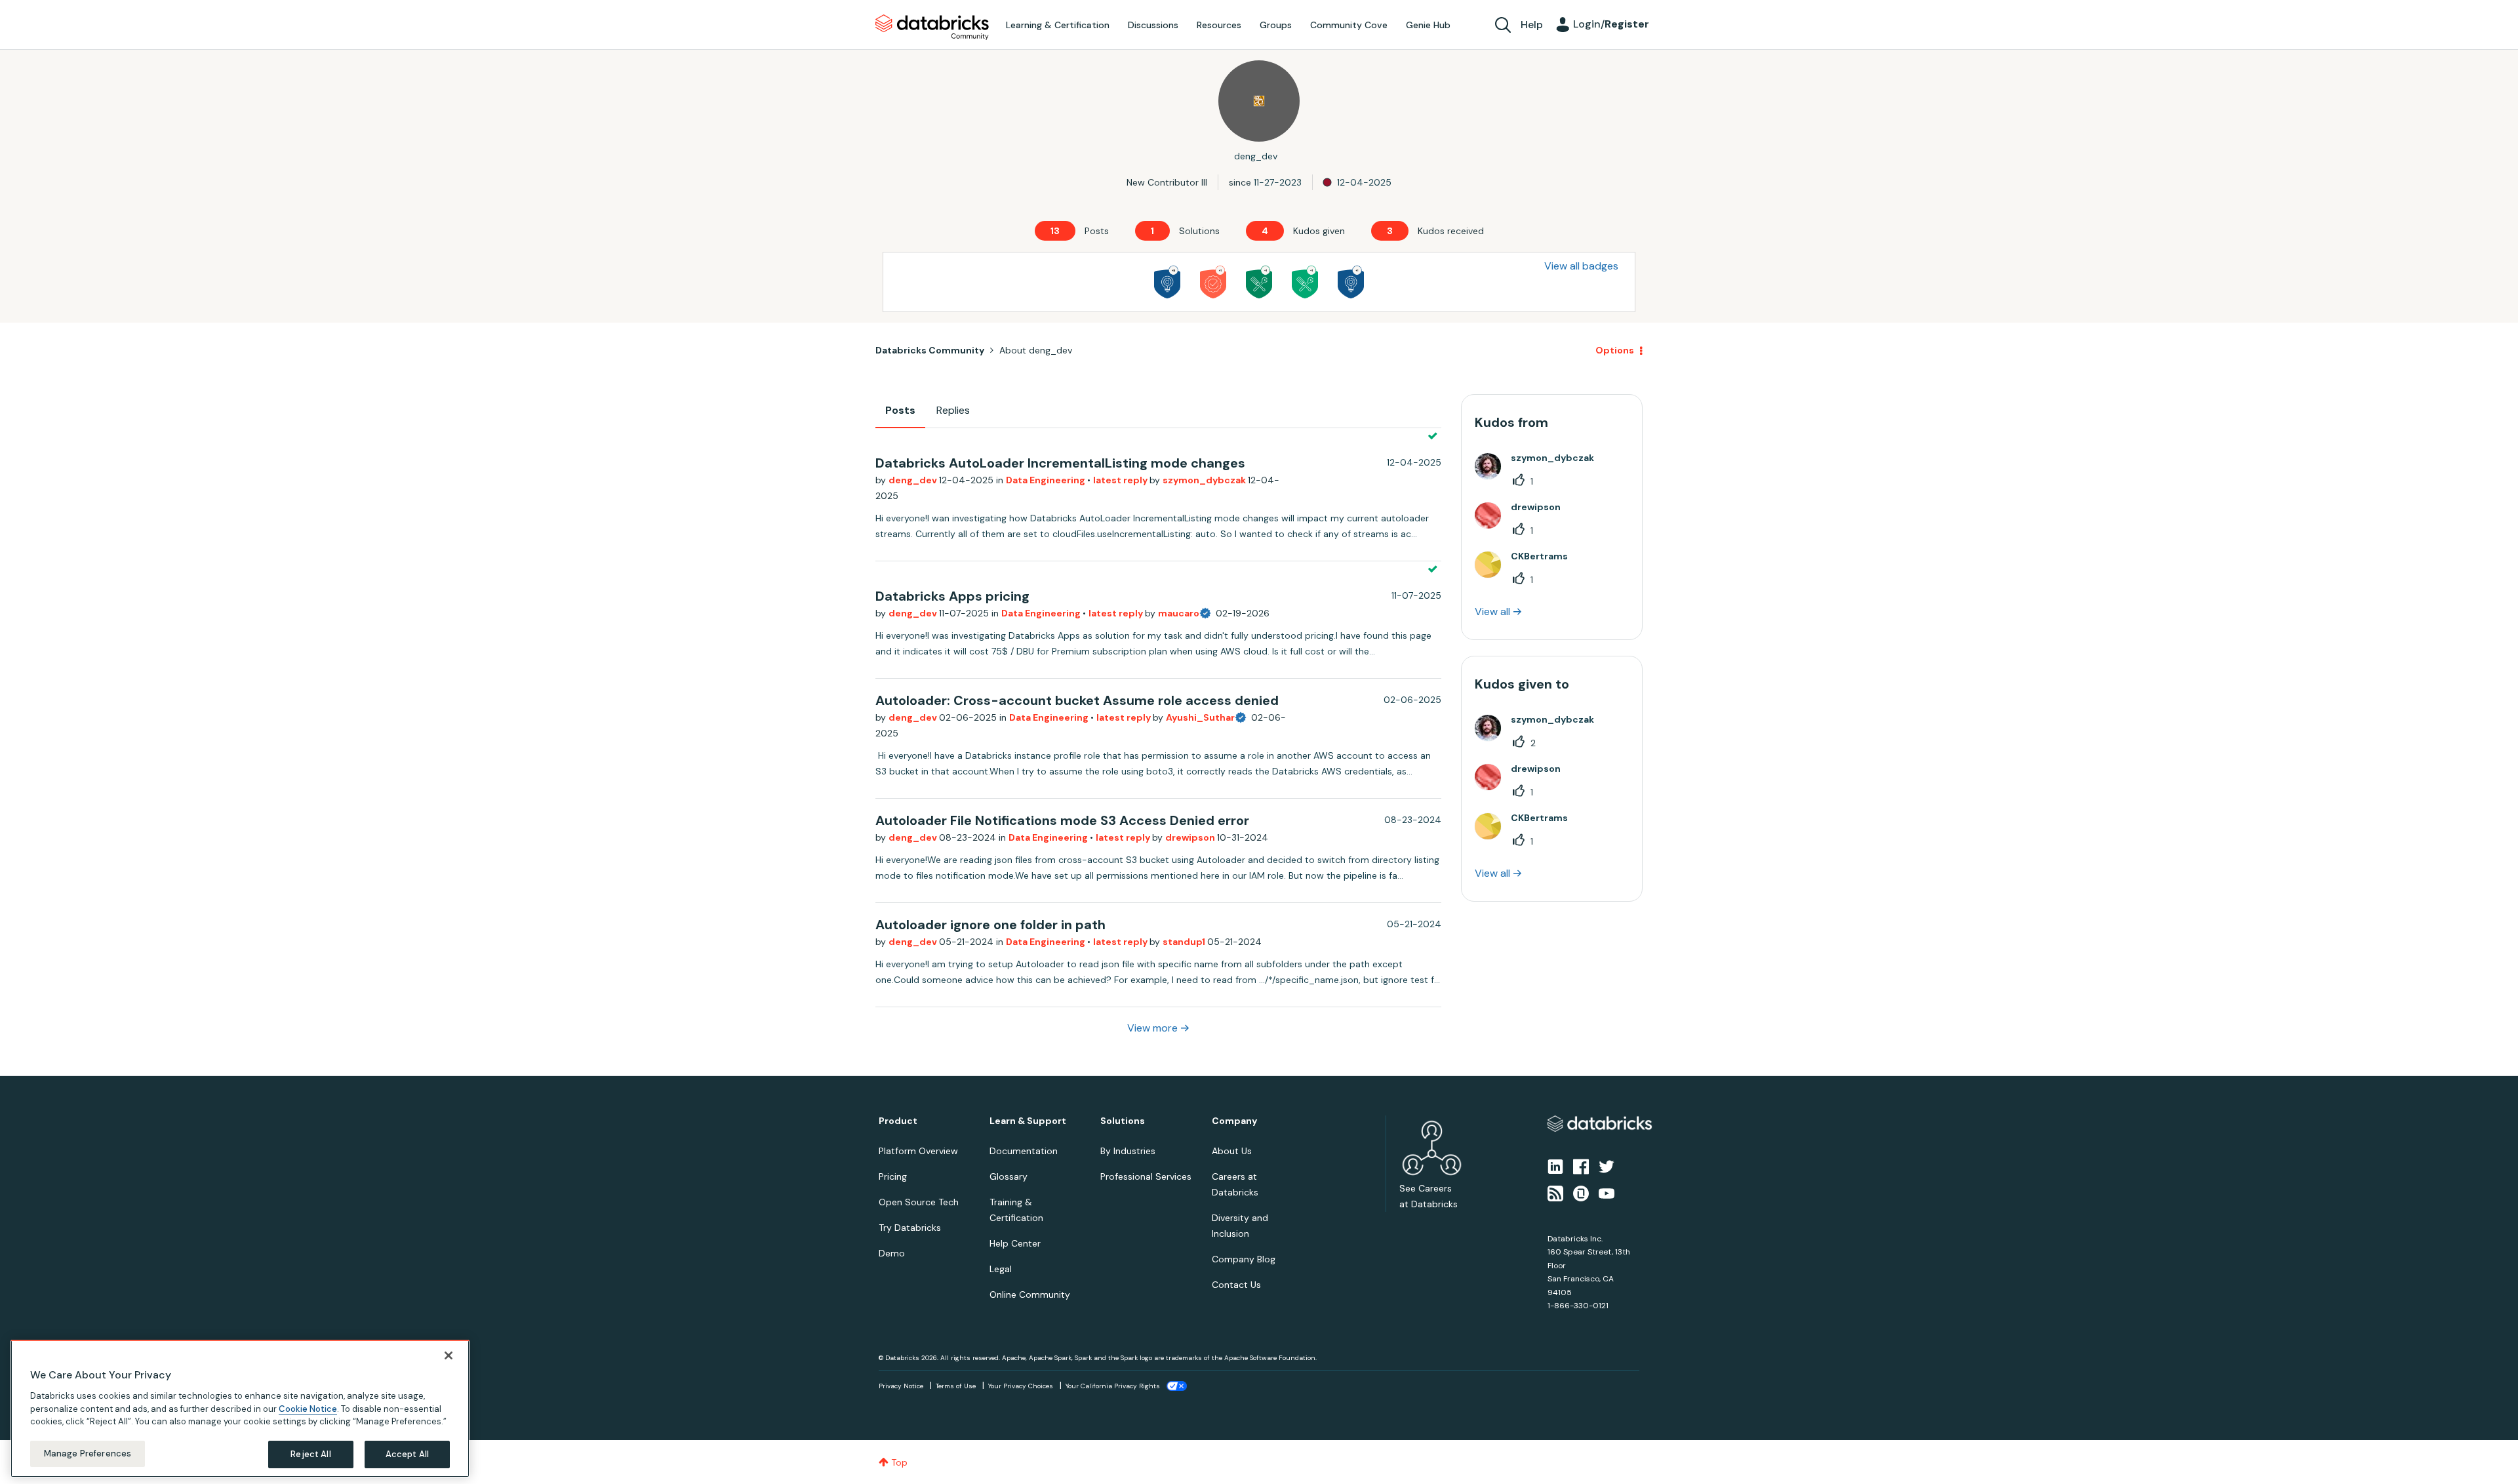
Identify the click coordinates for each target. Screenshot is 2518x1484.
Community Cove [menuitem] (1349, 25)
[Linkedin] (1555, 1166)
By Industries (1128, 1151)
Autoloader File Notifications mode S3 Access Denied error (1062, 820)
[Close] (449, 1355)
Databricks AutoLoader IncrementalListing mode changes (1060, 463)
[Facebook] (1581, 1166)
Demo (892, 1253)
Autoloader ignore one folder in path (990, 925)
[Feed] (1555, 1192)
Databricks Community (932, 28)
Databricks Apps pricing (952, 596)
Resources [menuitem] (1219, 25)
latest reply (1121, 480)
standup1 (1185, 942)
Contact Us (1236, 1285)
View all (1492, 612)
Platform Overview (918, 1151)
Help (1532, 25)
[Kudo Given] (1213, 282)
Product (898, 1121)
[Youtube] (1607, 1192)
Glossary (1009, 1176)
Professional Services (1146, 1176)
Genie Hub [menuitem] (1428, 25)
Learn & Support (1028, 1121)
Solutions (1123, 1121)
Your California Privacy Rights (1113, 1386)
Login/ (1611, 24)
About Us (1232, 1151)
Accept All (407, 1454)
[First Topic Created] (1351, 282)
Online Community (1030, 1294)
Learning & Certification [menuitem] (1058, 25)
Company (1234, 1121)
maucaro (1179, 613)
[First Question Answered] (1305, 282)
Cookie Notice (308, 1408)
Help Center (1015, 1243)
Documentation (1024, 1151)
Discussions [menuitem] (1153, 25)
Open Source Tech (919, 1202)
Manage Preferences (88, 1454)
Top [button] (899, 1462)
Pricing (893, 1176)
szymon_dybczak (1205, 480)
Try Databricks (910, 1228)
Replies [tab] (953, 410)
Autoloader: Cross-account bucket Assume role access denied (1077, 700)
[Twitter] (1607, 1166)
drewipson (1191, 837)
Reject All (310, 1454)
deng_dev (914, 480)
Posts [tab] (900, 410)
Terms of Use (956, 1386)
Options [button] (1615, 350)
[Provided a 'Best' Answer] (1259, 282)
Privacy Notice (901, 1386)
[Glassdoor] (1581, 1192)
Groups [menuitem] (1276, 25)
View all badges (1581, 266)
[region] (240, 1409)
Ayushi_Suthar (1200, 717)
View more (1152, 1028)
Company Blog (1244, 1259)
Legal (1001, 1269)
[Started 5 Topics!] (1167, 282)
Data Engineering (1047, 480)
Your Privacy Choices (1021, 1386)
